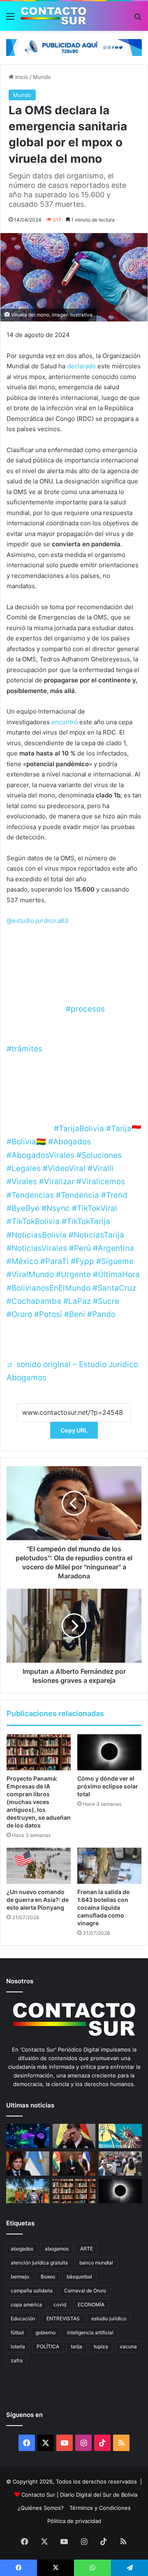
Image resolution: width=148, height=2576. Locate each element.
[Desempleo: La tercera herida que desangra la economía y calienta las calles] (120, 2164)
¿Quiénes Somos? (41, 2508)
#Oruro (19, 1314)
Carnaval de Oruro (85, 2291)
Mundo (42, 77)
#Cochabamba (34, 1301)
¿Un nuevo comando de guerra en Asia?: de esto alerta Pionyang (38, 1900)
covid (60, 2305)
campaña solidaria (32, 2291)
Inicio (21, 77)
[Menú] (10, 19)
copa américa (26, 2305)
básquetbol (79, 2277)
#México (22, 1261)
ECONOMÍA (91, 2305)
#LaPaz (77, 1301)
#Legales (24, 1168)
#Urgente (73, 1274)
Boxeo (48, 2277)
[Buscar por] (138, 19)
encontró (65, 722)
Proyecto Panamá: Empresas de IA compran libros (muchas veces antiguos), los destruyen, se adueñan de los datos (39, 1802)
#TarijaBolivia (79, 1129)
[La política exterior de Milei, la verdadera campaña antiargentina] (28, 2164)
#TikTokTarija (86, 1221)
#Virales (22, 1182)
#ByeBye (23, 1208)
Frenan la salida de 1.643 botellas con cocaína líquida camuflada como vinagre (103, 1907)
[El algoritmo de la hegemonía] (28, 2136)
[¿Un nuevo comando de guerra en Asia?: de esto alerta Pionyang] (39, 1866)
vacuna (128, 2346)
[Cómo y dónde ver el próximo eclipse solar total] (109, 1752)
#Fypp (82, 1261)
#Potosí (48, 1314)
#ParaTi (54, 1261)
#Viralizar (57, 1182)
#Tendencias (30, 1195)
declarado (81, 366)
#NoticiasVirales (37, 1248)
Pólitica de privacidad (74, 2521)
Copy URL (74, 1430)
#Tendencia (77, 1195)
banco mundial (96, 2263)
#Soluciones (99, 1155)
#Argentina (113, 1248)
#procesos (85, 1009)
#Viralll (101, 1168)
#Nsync (56, 1208)
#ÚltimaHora (116, 1274)
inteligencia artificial (90, 2332)
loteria (18, 2346)
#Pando (101, 1314)
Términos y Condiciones (100, 2508)
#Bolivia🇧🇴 (26, 1142)
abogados (22, 2249)
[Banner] (74, 47)
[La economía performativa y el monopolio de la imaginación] (120, 2136)
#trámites (24, 1049)
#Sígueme (115, 1261)
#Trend (114, 1195)
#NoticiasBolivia (37, 1235)
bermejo (20, 2277)
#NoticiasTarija (96, 1235)
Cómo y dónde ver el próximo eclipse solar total (108, 1786)
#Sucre (106, 1301)
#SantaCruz (114, 1288)
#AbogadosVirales (40, 1155)
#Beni (75, 1314)
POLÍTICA (48, 2346)
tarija (76, 2346)
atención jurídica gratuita (39, 2263)
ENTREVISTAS (63, 2318)
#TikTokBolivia (33, 1221)
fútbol (17, 2332)
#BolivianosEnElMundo (49, 1288)
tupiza (101, 2346)
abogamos (57, 2249)
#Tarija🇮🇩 (124, 1129)
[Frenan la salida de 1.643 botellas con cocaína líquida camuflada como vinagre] (109, 1866)
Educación (23, 2318)
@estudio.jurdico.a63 (38, 921)
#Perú (80, 1248)
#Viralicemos (101, 1182)
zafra (17, 2360)
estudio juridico (109, 2318)
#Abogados (69, 1142)
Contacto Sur (39, 2495)
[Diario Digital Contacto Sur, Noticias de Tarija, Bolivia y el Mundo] (53, 16)
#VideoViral (64, 1168)
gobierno (45, 2332)
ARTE (87, 2249)
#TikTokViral (95, 1208)
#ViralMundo (30, 1274)
